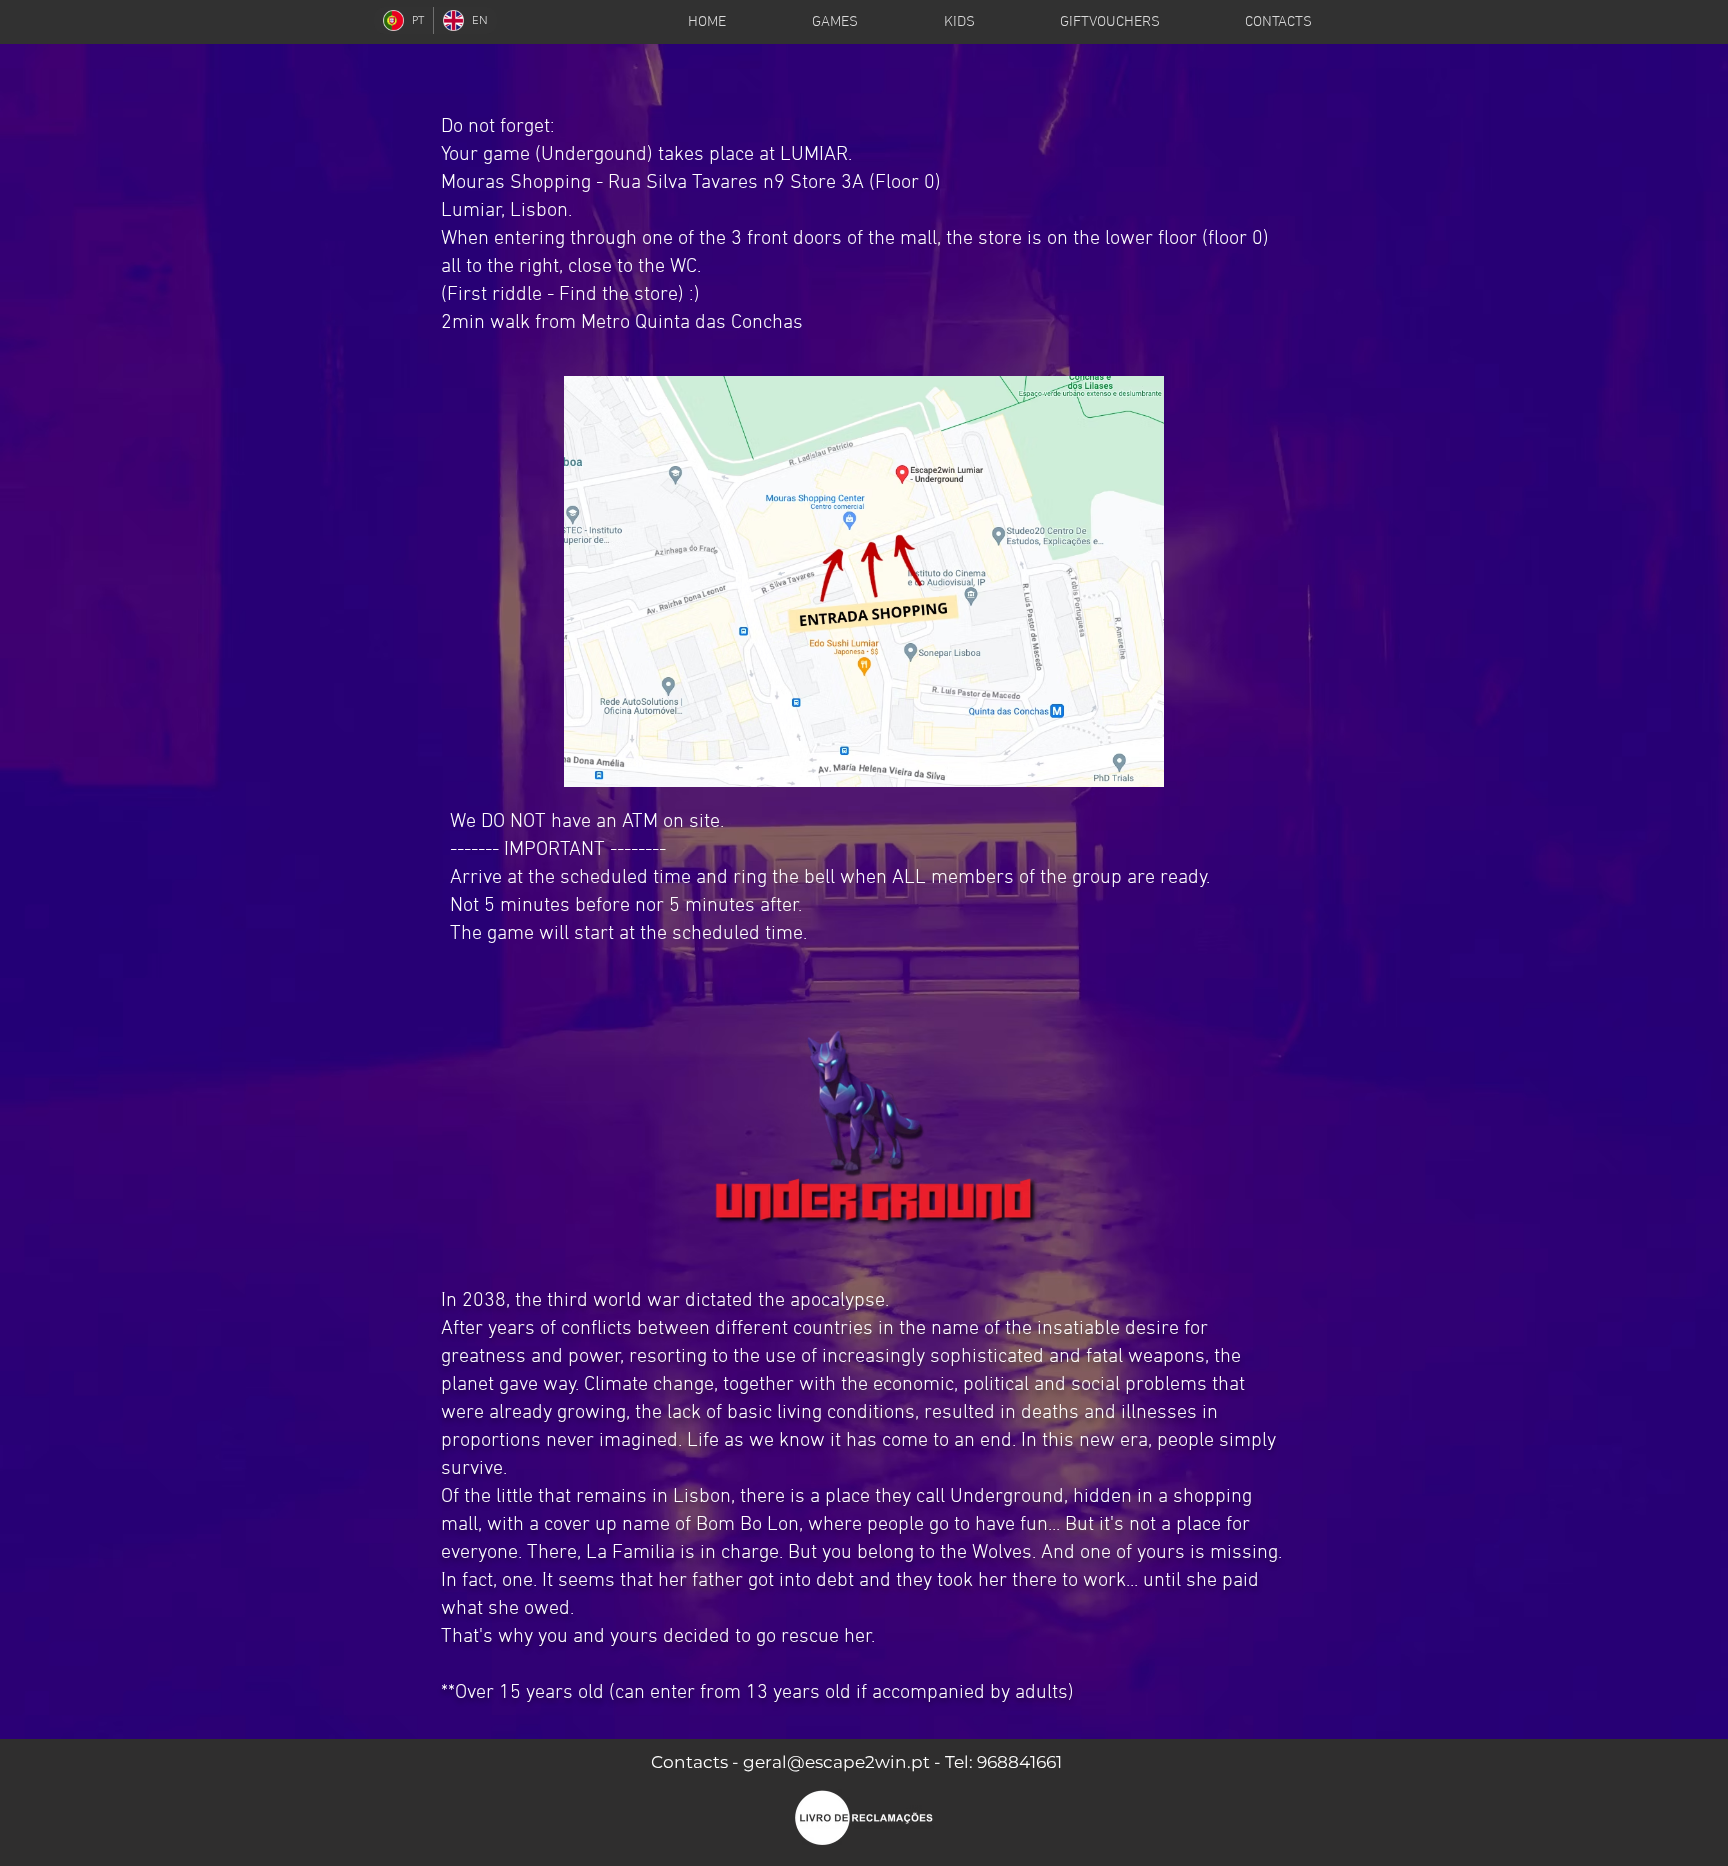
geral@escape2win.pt (836, 1762)
